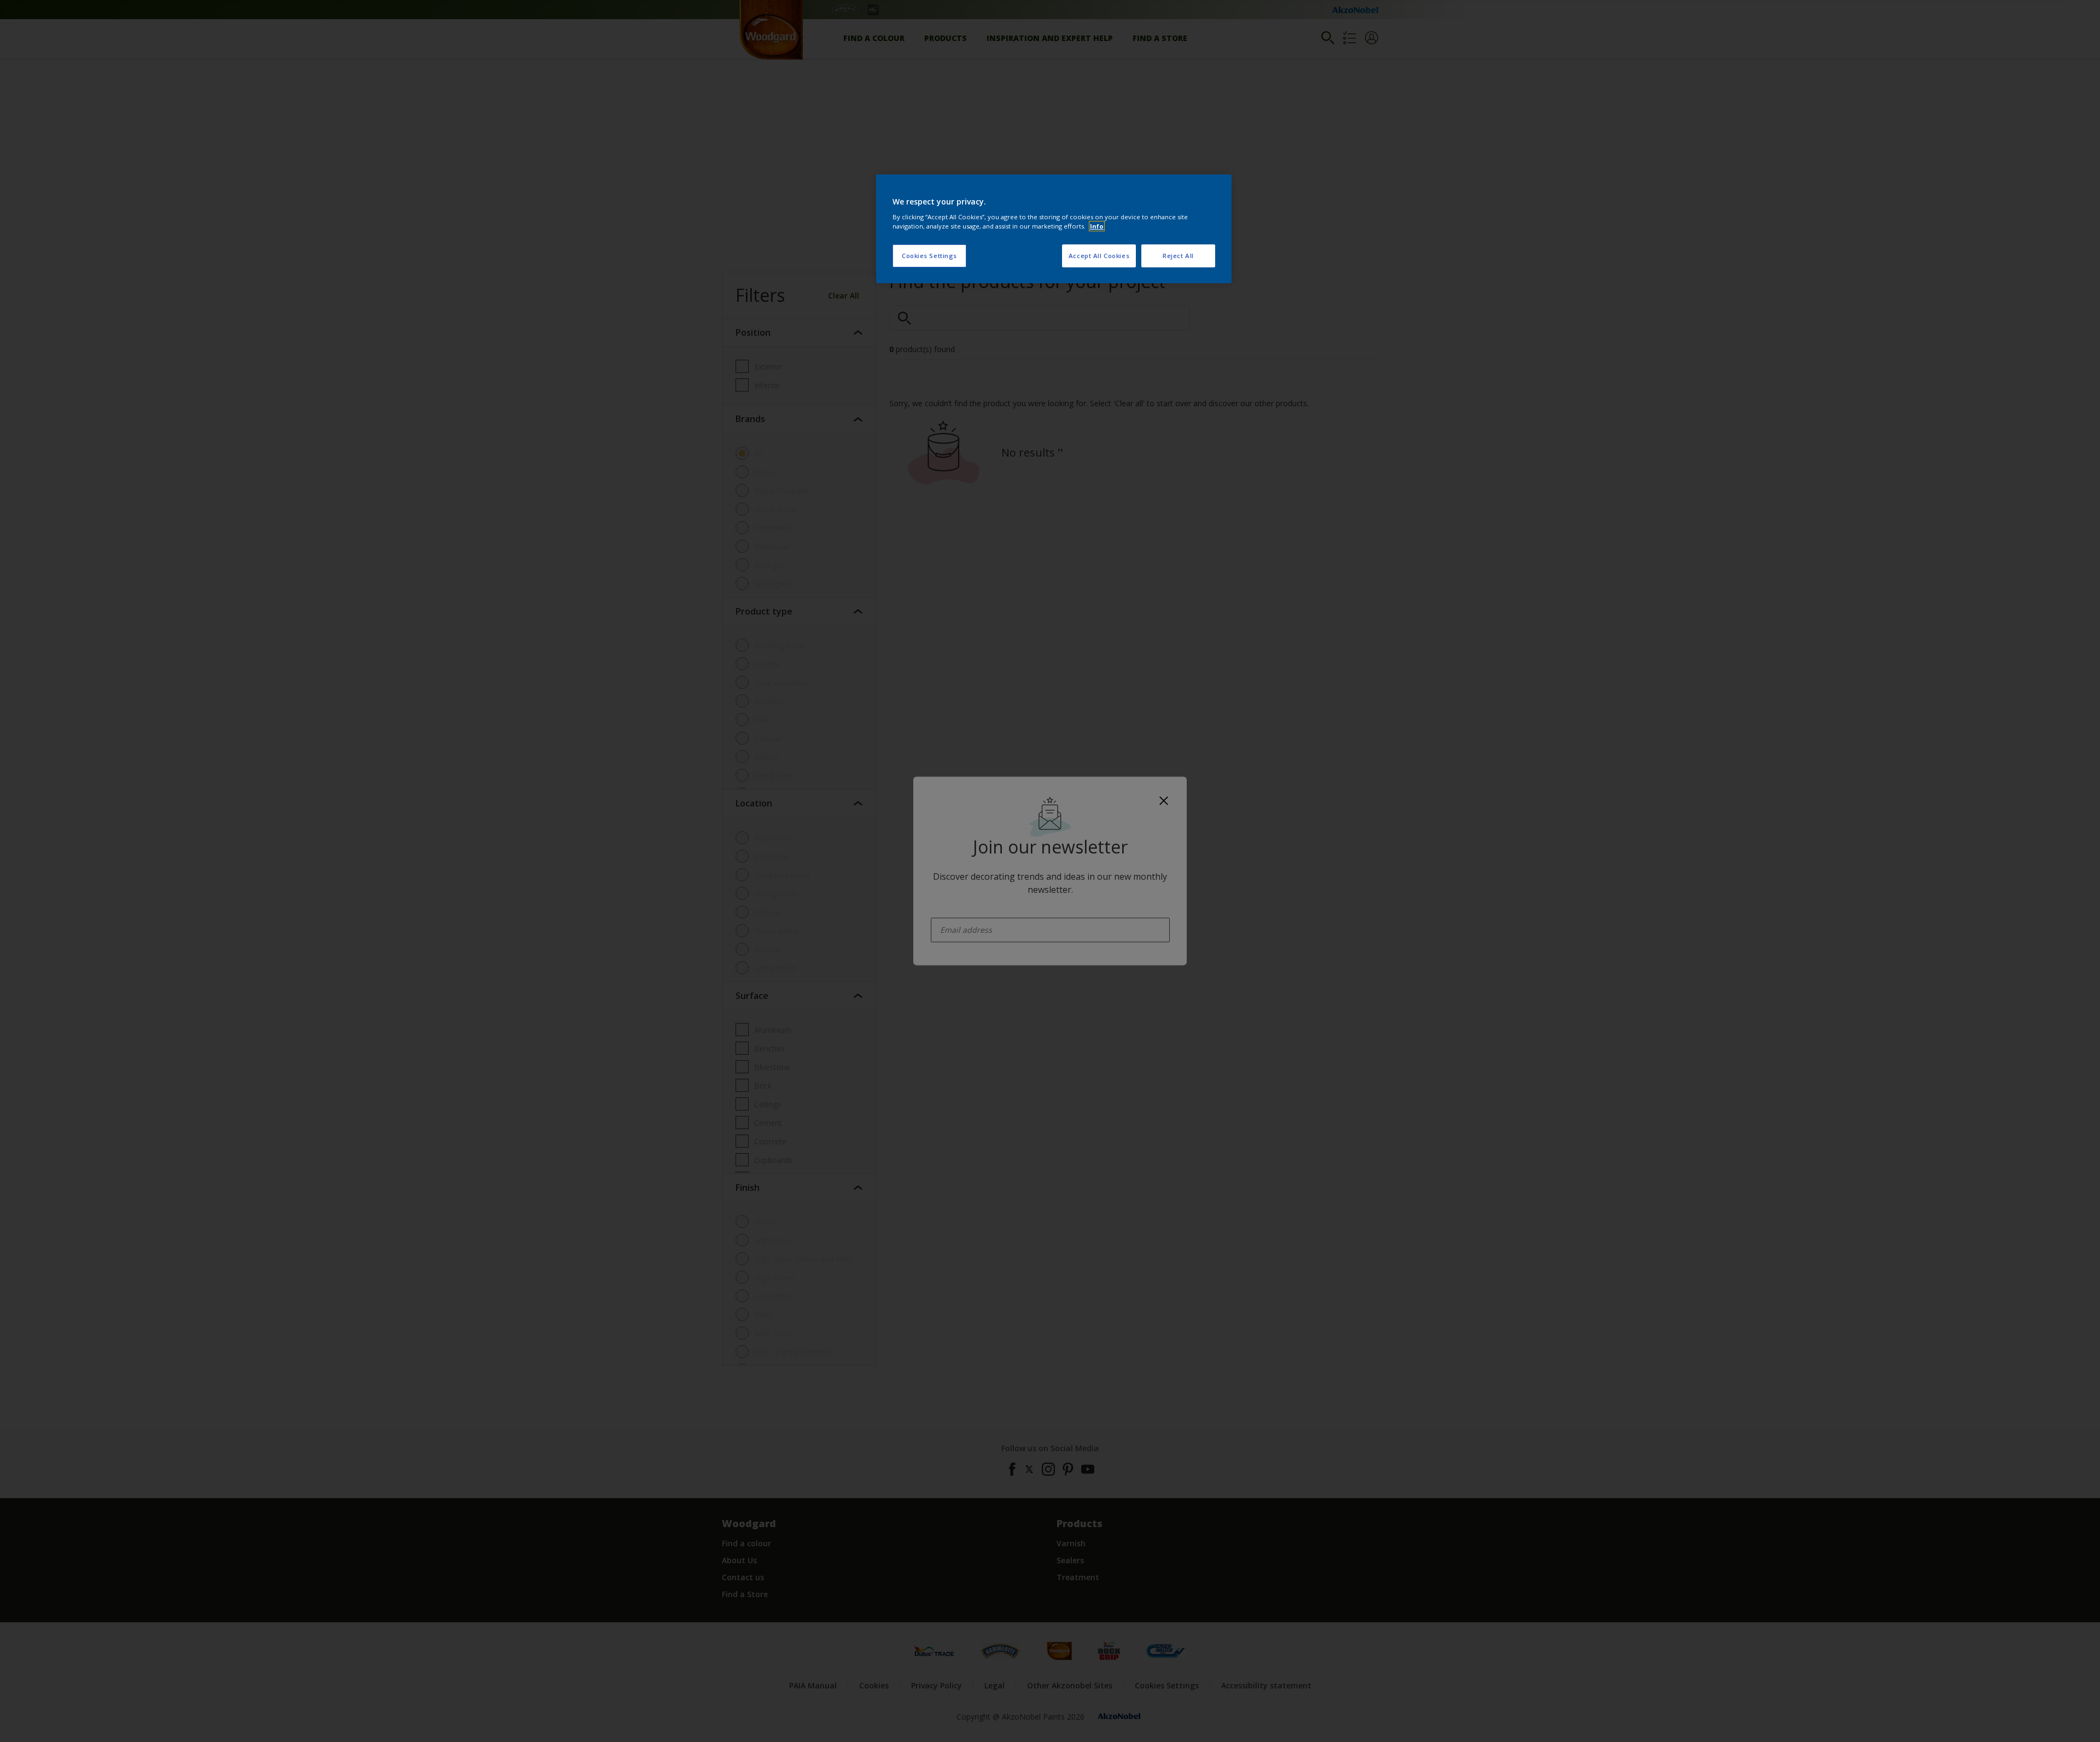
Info (1097, 226)
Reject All (1178, 256)
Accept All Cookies (1099, 256)
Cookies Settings (929, 256)
